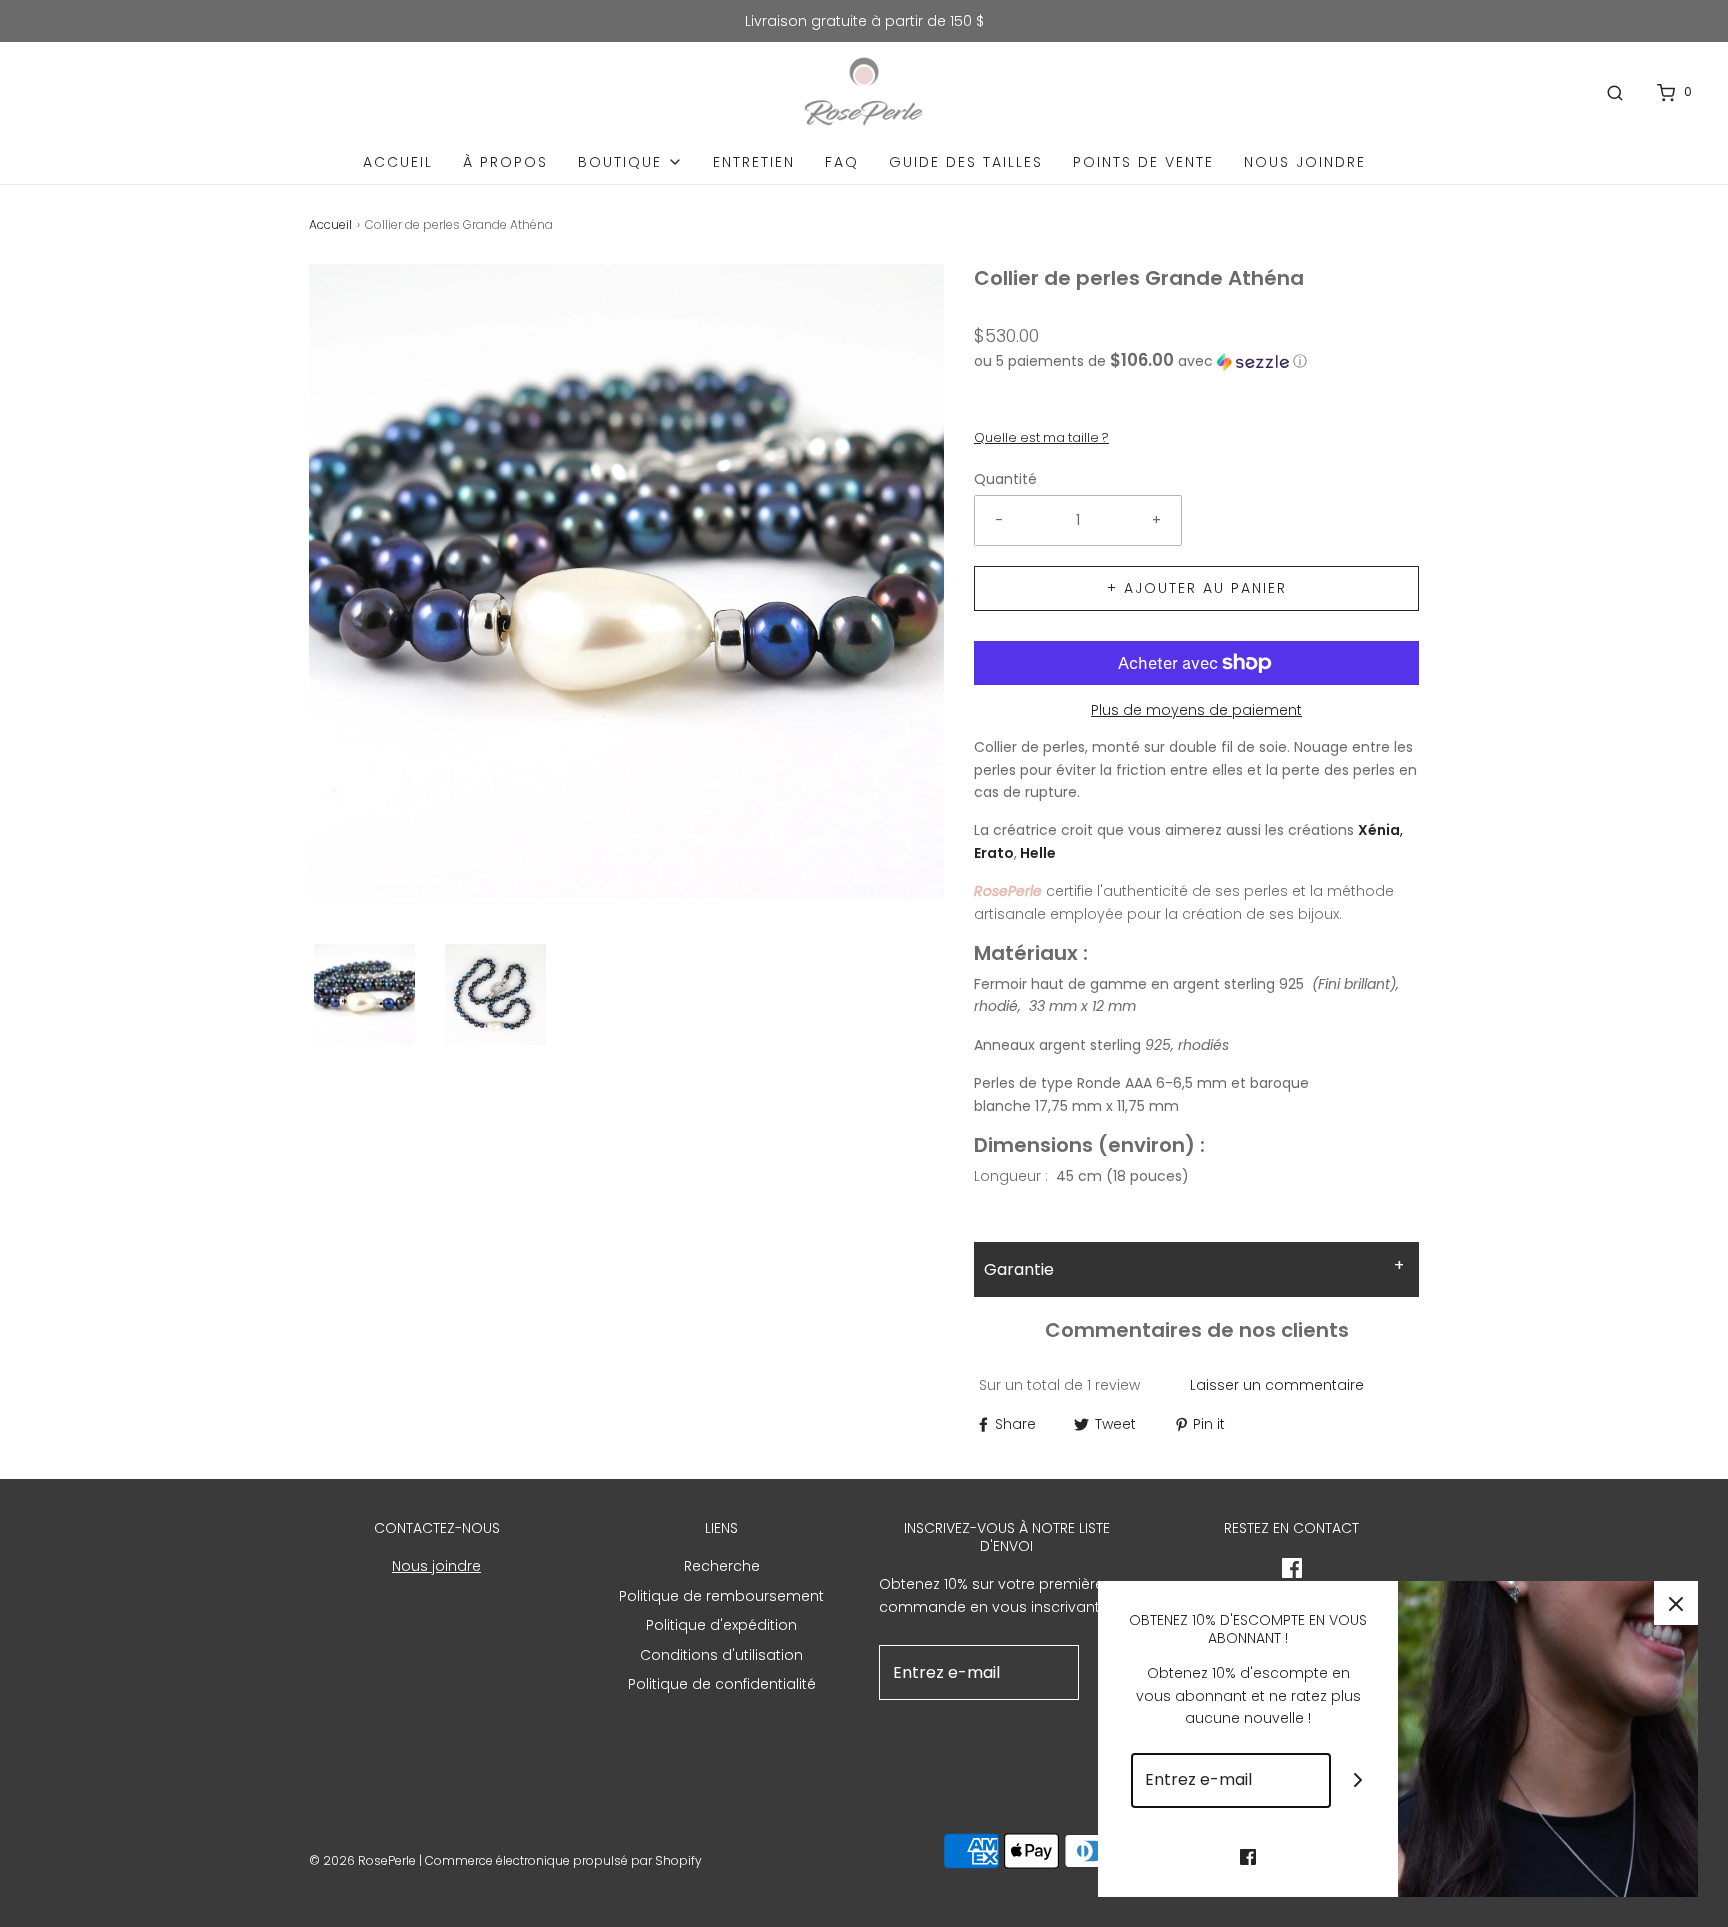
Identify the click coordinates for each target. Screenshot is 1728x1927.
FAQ (842, 162)
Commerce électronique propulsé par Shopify (563, 1860)
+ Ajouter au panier (1197, 588)
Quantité (1005, 479)
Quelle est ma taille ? (1041, 437)
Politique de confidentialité (722, 1684)
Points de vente (1143, 162)
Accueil (398, 162)
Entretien (754, 162)
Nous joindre (1305, 162)
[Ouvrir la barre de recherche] (1615, 92)
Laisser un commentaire (1277, 1385)
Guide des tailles (966, 162)
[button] (364, 994)
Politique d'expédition (721, 1625)
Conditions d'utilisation (721, 1655)
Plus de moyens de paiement (1196, 710)
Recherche (722, 1566)
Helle (1036, 853)
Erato (994, 853)
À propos (505, 162)
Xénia (1379, 830)
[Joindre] (1358, 1780)
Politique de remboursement (721, 1596)
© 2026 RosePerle (362, 1860)
